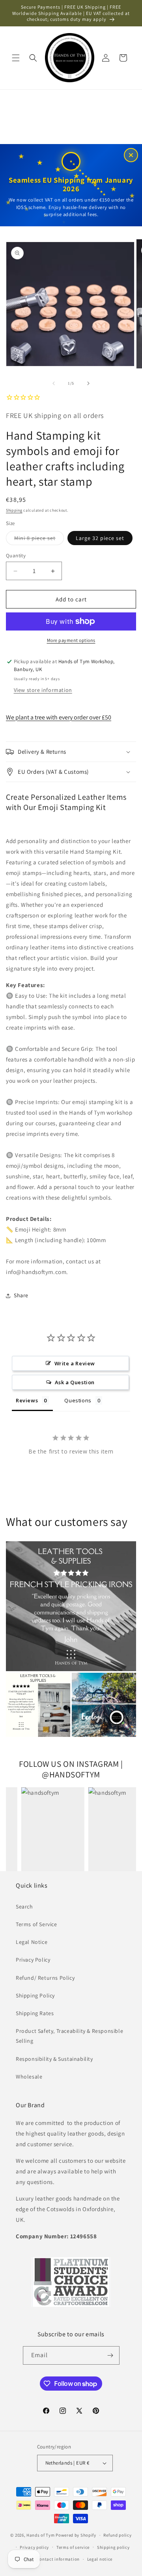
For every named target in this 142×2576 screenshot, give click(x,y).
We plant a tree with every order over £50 (59, 717)
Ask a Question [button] (75, 1382)
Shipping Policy (35, 1995)
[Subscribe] (110, 2355)
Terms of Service (36, 1924)
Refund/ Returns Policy (45, 1978)
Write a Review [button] (75, 1363)
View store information (43, 690)
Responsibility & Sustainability (54, 2059)
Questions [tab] (78, 1400)
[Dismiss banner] (131, 155)
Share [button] (21, 1295)
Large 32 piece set (100, 538)
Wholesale (29, 2077)
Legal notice (100, 2559)
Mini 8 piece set (39, 540)
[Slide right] (88, 383)
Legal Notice (32, 1942)
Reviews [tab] (27, 1400)
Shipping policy (113, 2547)
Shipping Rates (35, 2013)
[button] (16, 58)
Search (24, 1907)
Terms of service (73, 2547)
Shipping (14, 510)
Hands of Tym (40, 2535)
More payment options (71, 640)
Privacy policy (34, 2547)
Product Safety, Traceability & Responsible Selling (69, 2036)
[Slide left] (54, 383)
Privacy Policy (33, 1960)
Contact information (58, 2559)
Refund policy (117, 2535)
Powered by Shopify (76, 2535)
